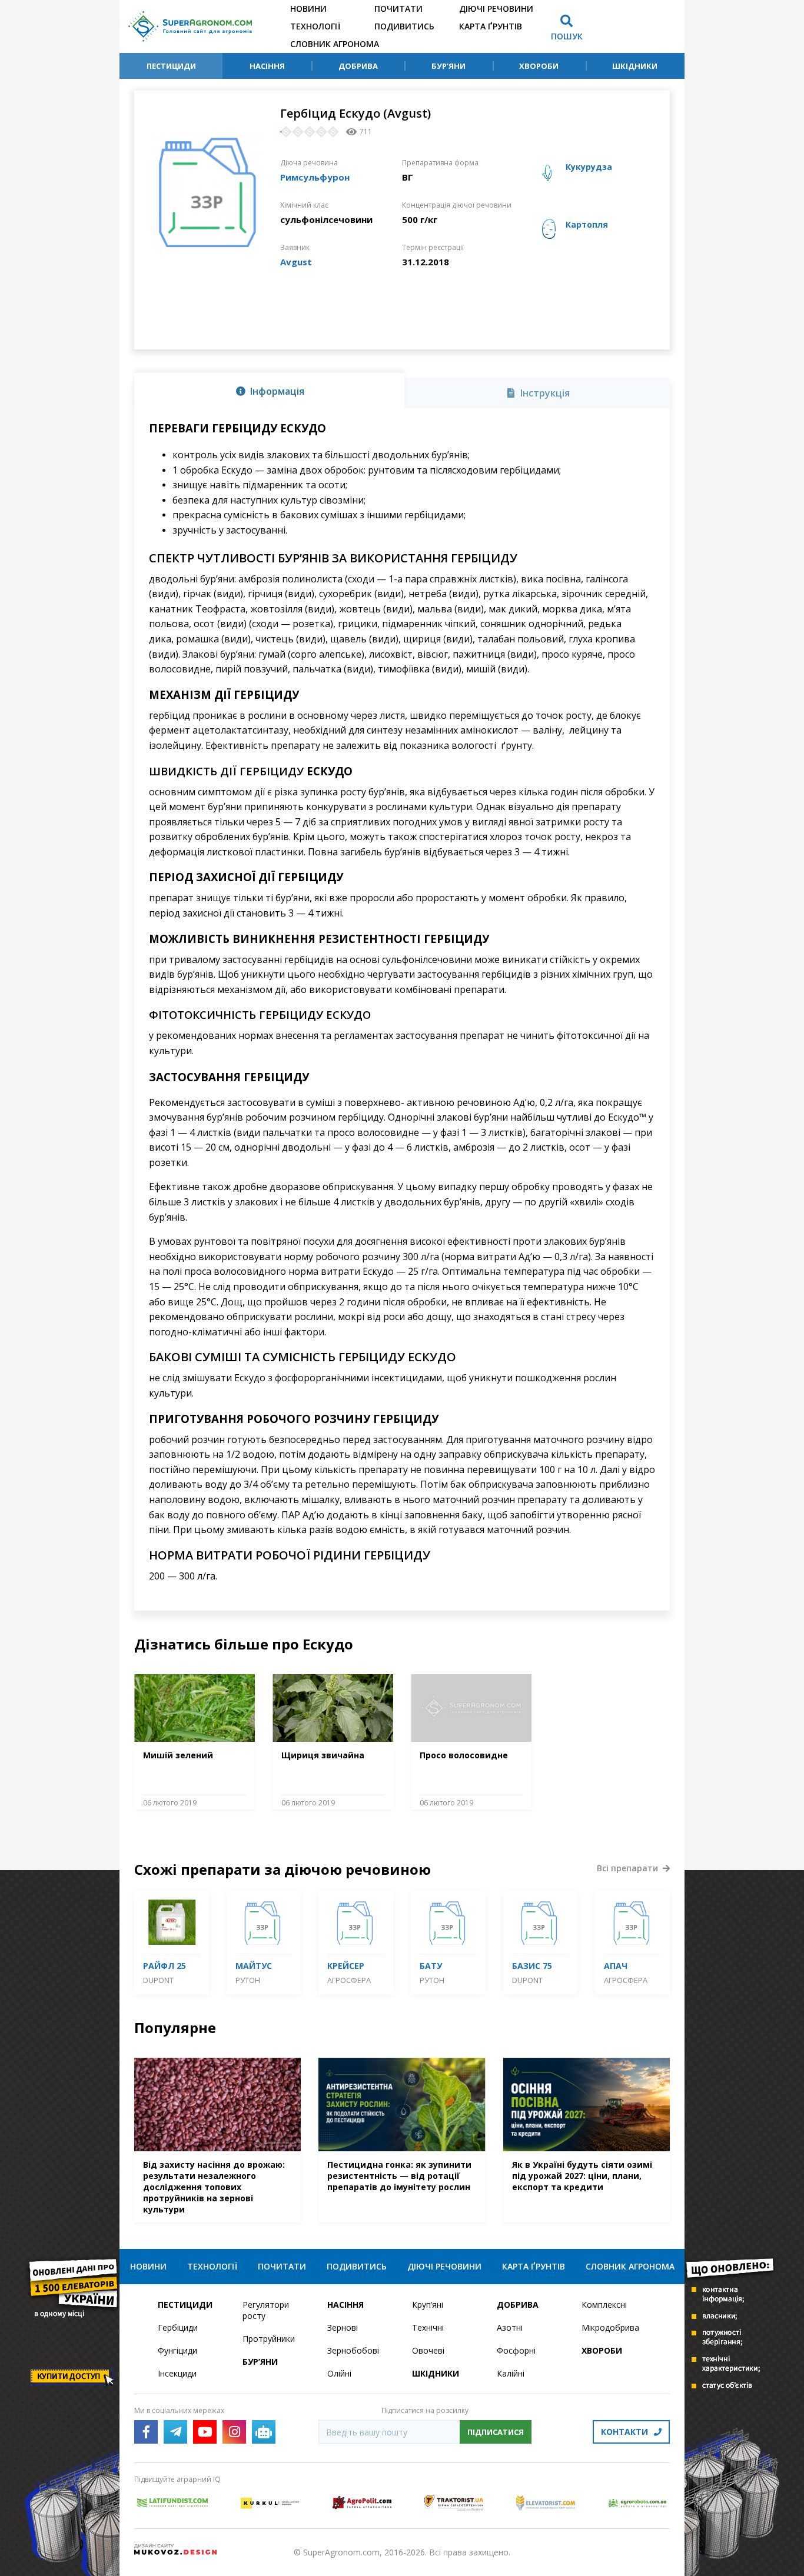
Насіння (267, 66)
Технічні (428, 2327)
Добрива (358, 66)
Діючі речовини (496, 9)
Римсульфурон (315, 177)
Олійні (339, 2373)
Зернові (343, 2327)
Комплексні (604, 2305)
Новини (308, 9)
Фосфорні (516, 2350)
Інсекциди (177, 2373)
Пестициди (171, 66)
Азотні (510, 2327)
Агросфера (349, 1980)
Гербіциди (178, 2327)
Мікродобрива (610, 2327)
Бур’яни (448, 66)
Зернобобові (353, 2350)
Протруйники (269, 2339)
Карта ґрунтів (491, 26)
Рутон (248, 1980)
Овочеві (428, 2350)
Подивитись (404, 26)
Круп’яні (428, 2305)
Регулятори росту (266, 2310)
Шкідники (635, 66)
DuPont (158, 1980)
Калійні (511, 2373)
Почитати (398, 9)
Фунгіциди (177, 2350)
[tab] (269, 391)
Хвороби (539, 66)
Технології (315, 26)
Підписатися (496, 2432)
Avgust (296, 262)
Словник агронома (335, 44)
